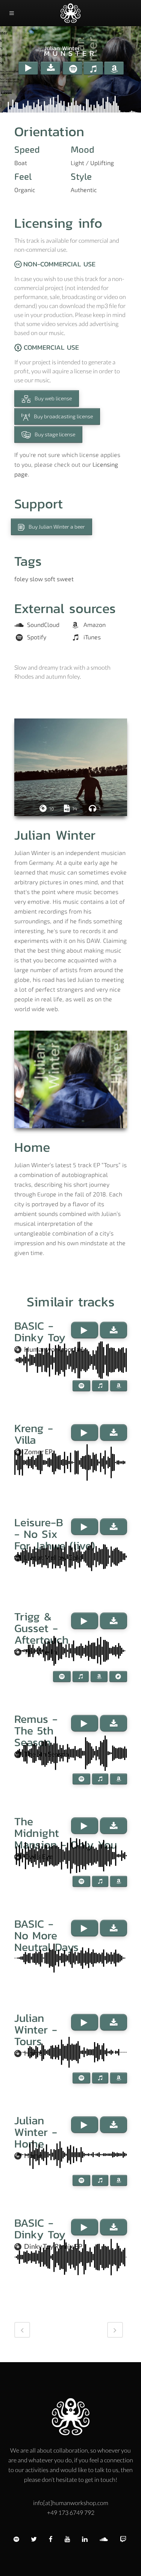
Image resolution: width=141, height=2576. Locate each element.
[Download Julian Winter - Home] (114, 2125)
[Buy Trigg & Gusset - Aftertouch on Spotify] (62, 1677)
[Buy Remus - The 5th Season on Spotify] (81, 1779)
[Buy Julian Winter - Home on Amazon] (119, 2180)
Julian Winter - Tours (36, 2030)
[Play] (28, 68)
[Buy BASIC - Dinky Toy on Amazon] (119, 1386)
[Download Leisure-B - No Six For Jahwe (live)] (114, 1527)
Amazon (95, 625)
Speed (27, 149)
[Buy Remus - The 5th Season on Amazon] (119, 1779)
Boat (21, 163)
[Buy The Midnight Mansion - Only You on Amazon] (119, 1881)
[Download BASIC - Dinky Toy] (114, 1330)
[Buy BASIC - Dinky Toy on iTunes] (100, 1386)
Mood (83, 149)
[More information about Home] (71, 1079)
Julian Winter (62, 48)
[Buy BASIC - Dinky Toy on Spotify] (81, 1386)
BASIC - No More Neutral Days (46, 1935)
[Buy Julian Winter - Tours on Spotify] (81, 2078)
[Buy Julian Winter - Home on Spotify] (81, 2180)
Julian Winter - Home (36, 2132)
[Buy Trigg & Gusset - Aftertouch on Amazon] (99, 1677)
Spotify (37, 637)
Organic (25, 190)
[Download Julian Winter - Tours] (114, 2022)
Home (32, 1147)
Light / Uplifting (92, 163)
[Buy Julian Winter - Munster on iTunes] (93, 68)
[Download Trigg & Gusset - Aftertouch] (114, 1621)
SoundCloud (43, 625)
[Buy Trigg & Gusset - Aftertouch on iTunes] (81, 1677)
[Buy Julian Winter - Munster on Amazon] (114, 68)
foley (21, 579)
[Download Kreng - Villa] (114, 1432)
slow (36, 579)
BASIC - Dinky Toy (40, 1332)
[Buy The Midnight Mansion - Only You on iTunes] (100, 1881)
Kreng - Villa (34, 1434)
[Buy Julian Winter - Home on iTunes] (100, 2180)
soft (50, 579)
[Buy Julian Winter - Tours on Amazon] (119, 2078)
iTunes (92, 637)
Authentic (84, 190)
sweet (65, 579)
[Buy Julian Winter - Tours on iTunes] (100, 2078)
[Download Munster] (50, 68)
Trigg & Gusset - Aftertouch (41, 1628)
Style (81, 176)
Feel (23, 176)
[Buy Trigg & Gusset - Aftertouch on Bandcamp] (118, 1677)
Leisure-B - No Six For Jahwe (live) (55, 1534)
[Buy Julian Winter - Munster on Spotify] (73, 68)
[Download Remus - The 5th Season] (114, 1723)
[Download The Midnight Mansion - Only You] (114, 1826)
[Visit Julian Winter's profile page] (71, 767)
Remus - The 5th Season (36, 1731)
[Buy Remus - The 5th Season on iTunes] (100, 1779)
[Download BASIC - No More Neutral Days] (114, 1928)
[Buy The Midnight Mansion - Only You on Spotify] (81, 1881)
